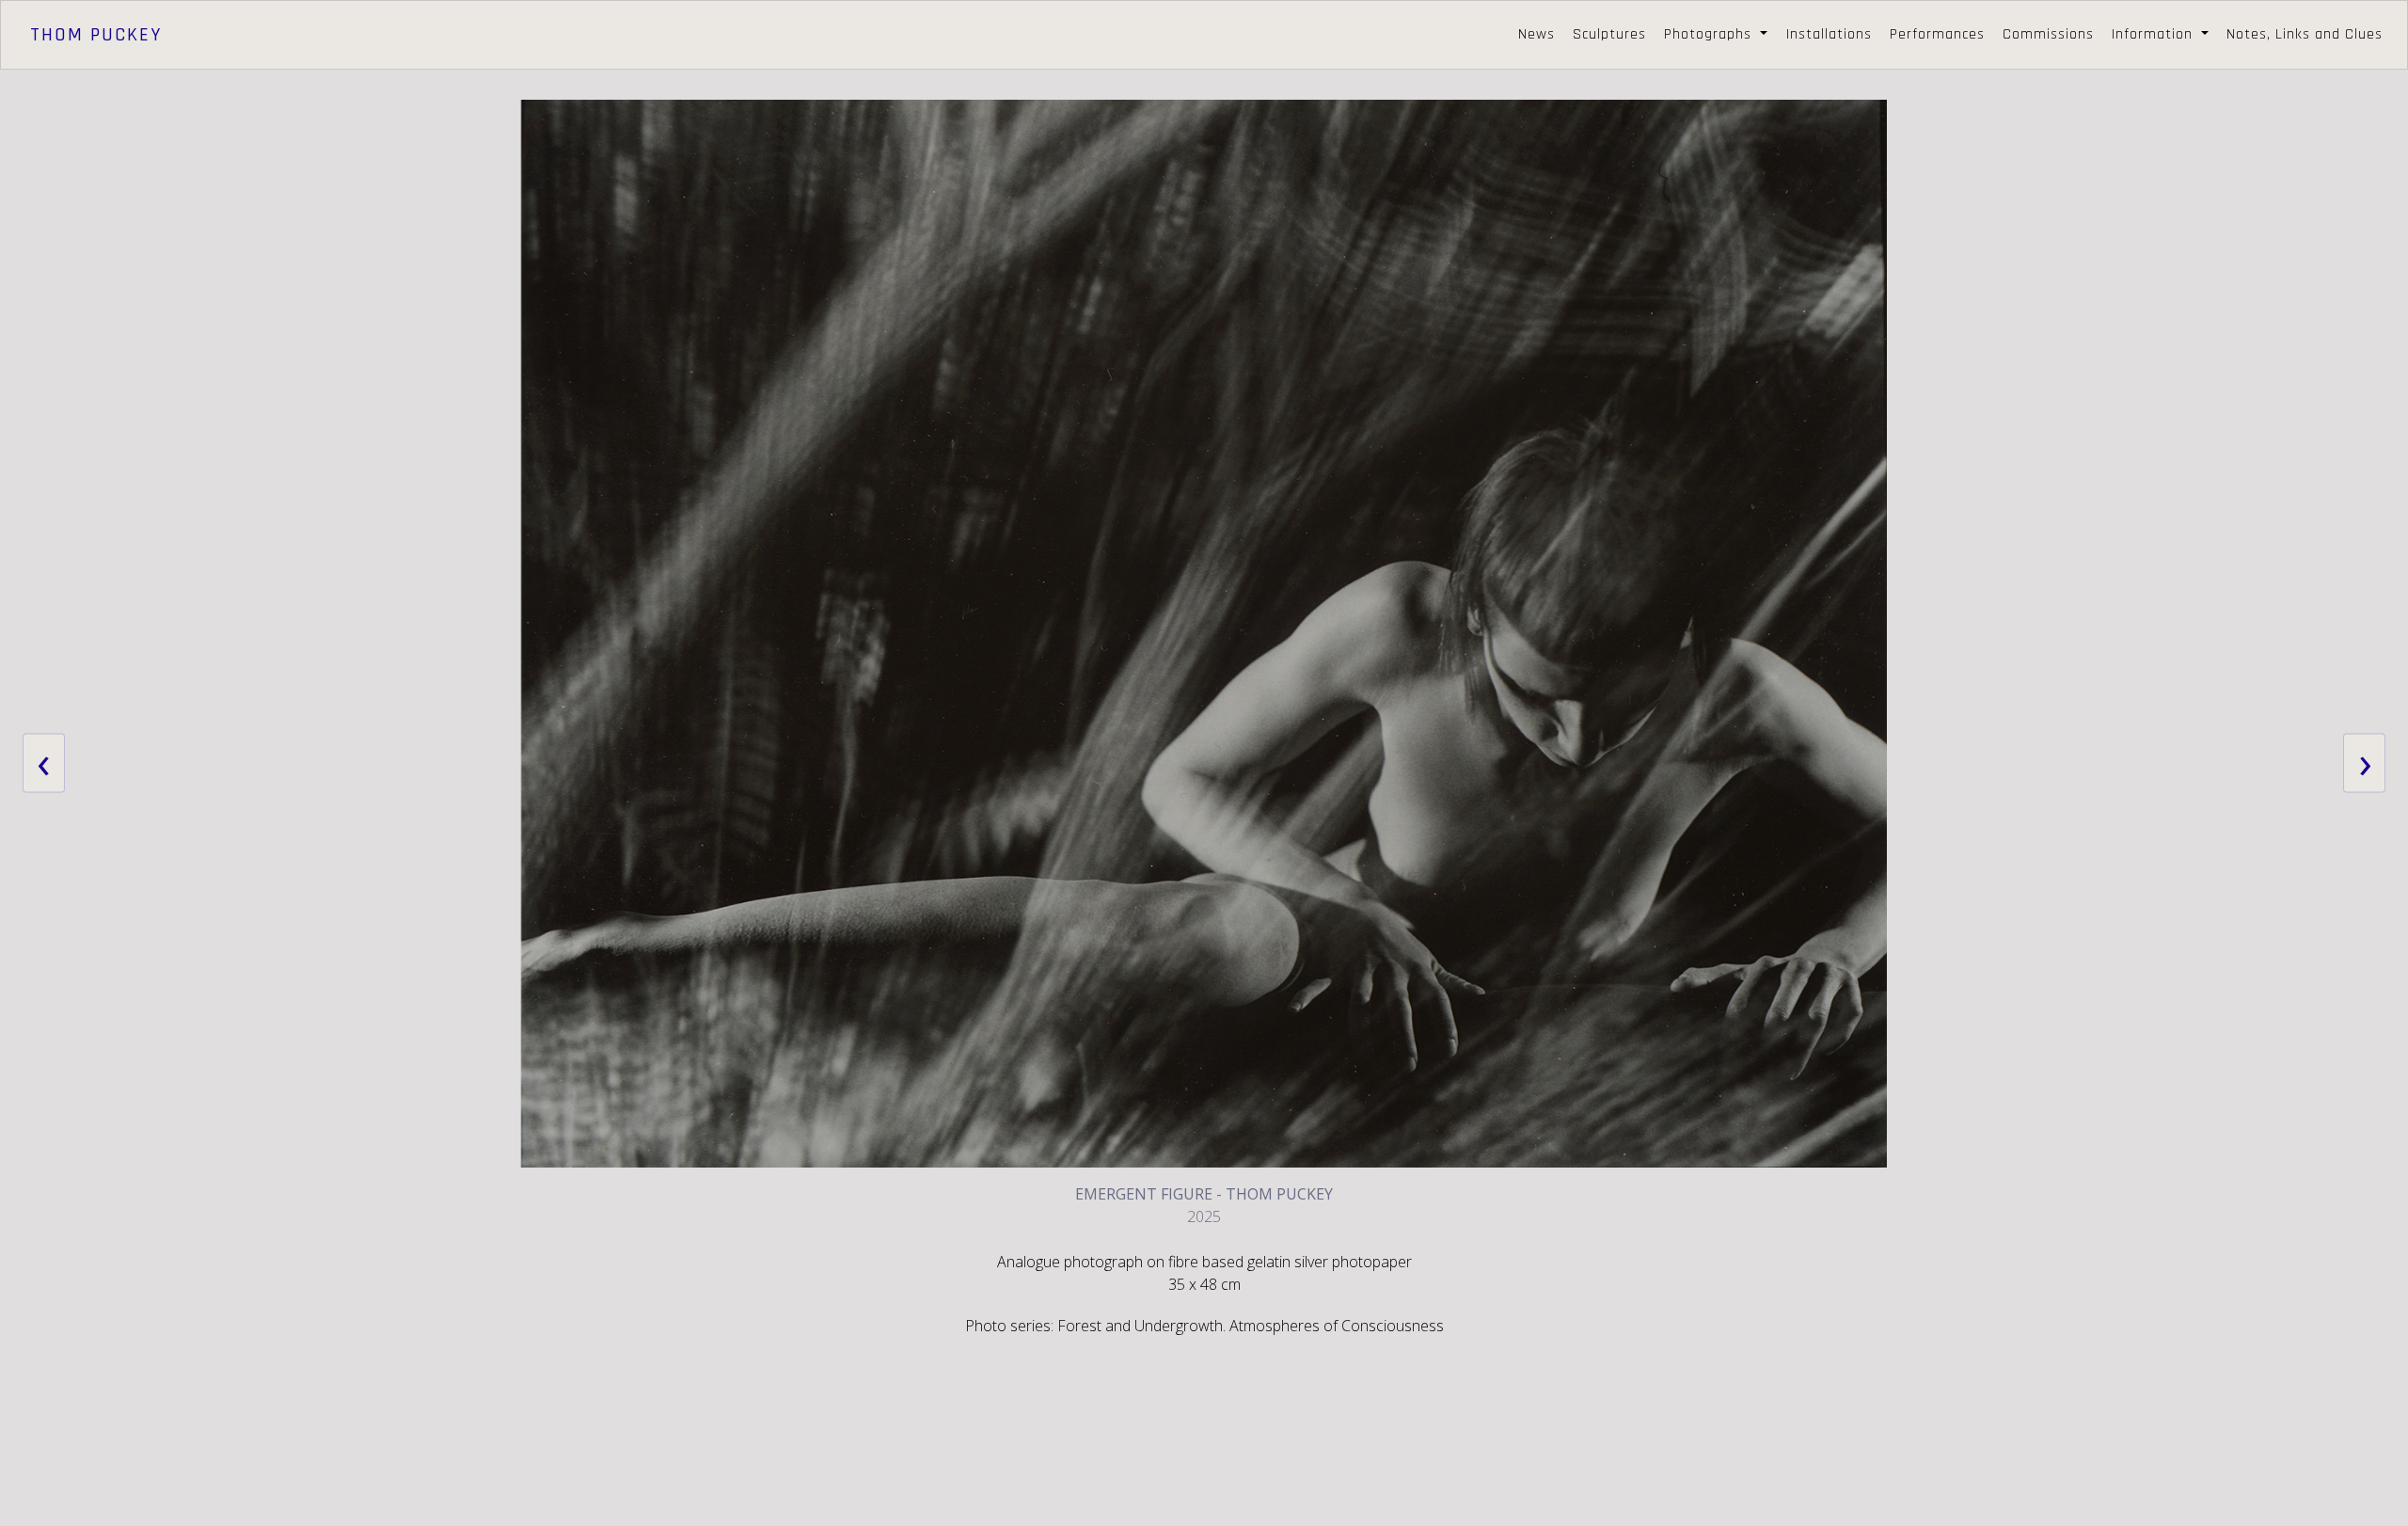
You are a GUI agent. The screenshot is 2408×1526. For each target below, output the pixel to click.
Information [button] (2155, 34)
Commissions (2048, 34)
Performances (1937, 34)
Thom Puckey (96, 35)
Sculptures (1609, 34)
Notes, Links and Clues (2305, 34)
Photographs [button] (1710, 34)
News (1537, 34)
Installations (1829, 34)
